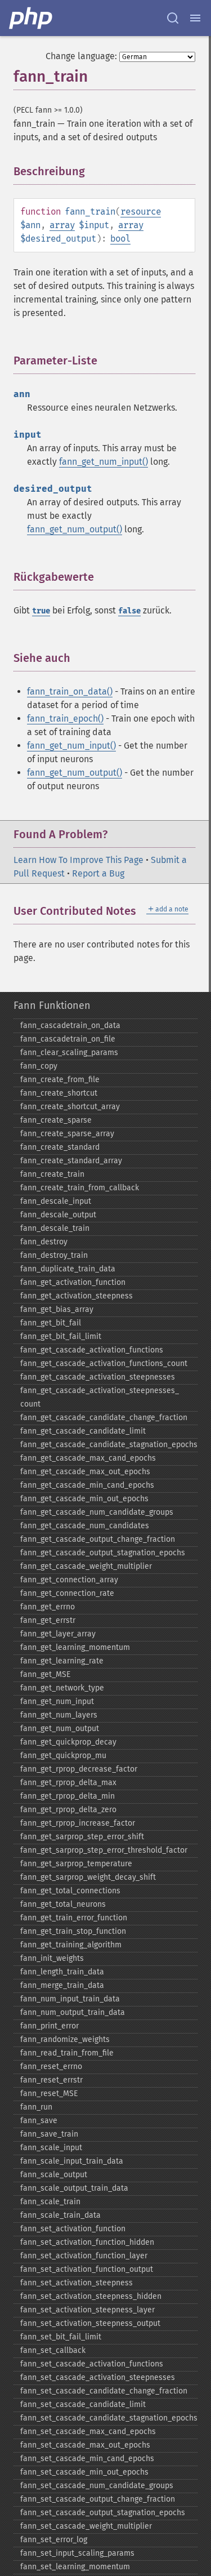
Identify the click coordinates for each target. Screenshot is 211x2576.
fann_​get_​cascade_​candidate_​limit (83, 1431)
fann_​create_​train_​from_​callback (80, 1188)
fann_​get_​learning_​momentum (75, 1647)
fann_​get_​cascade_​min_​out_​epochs (84, 1499)
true (41, 611)
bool (120, 239)
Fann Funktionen (52, 1006)
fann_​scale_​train (50, 2202)
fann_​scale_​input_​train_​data (72, 2161)
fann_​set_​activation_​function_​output (87, 2269)
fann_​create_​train (52, 1174)
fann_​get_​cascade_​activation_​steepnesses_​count (100, 1397)
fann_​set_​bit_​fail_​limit (61, 2337)
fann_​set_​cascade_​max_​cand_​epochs (88, 2432)
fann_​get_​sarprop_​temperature (76, 1864)
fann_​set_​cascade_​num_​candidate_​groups (97, 2486)
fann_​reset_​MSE (49, 2094)
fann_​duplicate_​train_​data (68, 1269)
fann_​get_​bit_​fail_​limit (61, 1336)
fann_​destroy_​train (54, 1255)
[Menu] (195, 18)
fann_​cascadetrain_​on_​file (68, 1039)
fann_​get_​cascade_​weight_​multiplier (86, 1566)
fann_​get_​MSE (45, 1674)
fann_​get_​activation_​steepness (77, 1296)
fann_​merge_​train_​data (62, 1985)
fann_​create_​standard (60, 1147)
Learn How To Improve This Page (78, 860)
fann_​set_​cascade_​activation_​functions (92, 2364)
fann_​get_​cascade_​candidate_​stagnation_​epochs (109, 1445)
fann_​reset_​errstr (51, 2080)
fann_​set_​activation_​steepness (77, 2283)
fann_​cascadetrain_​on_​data (70, 1025)
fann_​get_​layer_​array (58, 1634)
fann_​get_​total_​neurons (63, 1904)
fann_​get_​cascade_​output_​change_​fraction (98, 1539)
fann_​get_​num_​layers (59, 1715)
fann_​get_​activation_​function (73, 1282)
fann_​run (36, 2107)
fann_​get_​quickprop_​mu (63, 1756)
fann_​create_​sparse (56, 1120)
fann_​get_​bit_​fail (51, 1323)
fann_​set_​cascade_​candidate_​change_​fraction (104, 2391)
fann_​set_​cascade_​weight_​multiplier (86, 2526)
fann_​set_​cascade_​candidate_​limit (83, 2404)
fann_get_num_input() (104, 462)
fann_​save (39, 2121)
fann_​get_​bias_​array (57, 1309)
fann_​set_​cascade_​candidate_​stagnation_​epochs (109, 2418)
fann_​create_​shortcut (59, 1093)
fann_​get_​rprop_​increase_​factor (78, 1823)
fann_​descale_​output (58, 1215)
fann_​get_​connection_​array (69, 1580)
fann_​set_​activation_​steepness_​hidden (91, 2296)
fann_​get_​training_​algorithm (71, 1945)
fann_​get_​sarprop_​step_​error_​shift (82, 1837)
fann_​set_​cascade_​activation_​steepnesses (98, 2377)
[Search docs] (173, 18)
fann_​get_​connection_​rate (67, 1593)
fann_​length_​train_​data (62, 1972)
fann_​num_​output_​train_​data (73, 2012)
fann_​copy (39, 1066)
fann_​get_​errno (48, 1607)
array (62, 225)
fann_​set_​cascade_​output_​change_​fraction (98, 2499)
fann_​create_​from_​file (60, 1080)
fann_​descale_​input (56, 1201)
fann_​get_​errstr (48, 1620)
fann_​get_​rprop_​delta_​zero (68, 1810)
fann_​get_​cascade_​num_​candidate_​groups (97, 1512)
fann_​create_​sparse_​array (67, 1134)
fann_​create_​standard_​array (71, 1161)
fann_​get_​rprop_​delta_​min (68, 1796)
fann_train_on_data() (70, 691)
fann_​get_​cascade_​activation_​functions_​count (104, 1363)
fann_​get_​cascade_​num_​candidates (85, 1526)
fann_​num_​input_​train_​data (70, 1999)
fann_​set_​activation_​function (73, 2229)
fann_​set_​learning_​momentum (75, 2567)
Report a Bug (98, 873)
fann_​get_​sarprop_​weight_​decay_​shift (88, 1877)
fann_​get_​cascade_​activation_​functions (92, 1350)
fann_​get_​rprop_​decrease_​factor (79, 1769)
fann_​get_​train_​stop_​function (73, 1931)
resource (141, 212)
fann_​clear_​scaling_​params (69, 1053)
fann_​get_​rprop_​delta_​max (68, 1783)
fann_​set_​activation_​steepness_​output (90, 2323)
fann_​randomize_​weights (65, 2039)
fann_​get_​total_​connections (70, 1891)
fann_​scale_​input (51, 2148)
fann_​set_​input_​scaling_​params (77, 2553)
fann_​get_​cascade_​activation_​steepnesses (98, 1377)
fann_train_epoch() (65, 718)
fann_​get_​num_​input (57, 1701)
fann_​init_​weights (52, 1958)
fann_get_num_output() (75, 529)
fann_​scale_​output (54, 2175)
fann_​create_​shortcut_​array (70, 1107)
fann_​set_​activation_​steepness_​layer (87, 2310)
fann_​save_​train (49, 2134)
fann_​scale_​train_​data (60, 2215)
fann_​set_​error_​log (54, 2540)
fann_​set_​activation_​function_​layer (84, 2256)
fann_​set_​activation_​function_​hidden (87, 2242)
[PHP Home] (32, 18)
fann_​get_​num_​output (60, 1729)
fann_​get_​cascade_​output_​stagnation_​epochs (103, 1553)
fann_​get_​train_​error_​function (74, 1918)
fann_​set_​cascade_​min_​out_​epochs (84, 2472)
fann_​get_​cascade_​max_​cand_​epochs (88, 1458)
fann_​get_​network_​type (62, 1688)
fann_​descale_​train (55, 1228)
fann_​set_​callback (53, 2350)
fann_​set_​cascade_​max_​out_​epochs (85, 2445)
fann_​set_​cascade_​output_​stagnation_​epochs (103, 2513)
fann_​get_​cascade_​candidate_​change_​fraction (104, 1418)
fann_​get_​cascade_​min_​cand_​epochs (87, 1485)
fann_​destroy (44, 1242)
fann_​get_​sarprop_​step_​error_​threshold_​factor (104, 1850)
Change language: (81, 56)
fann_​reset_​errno (51, 2066)
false (129, 611)
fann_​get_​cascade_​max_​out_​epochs (85, 1472)
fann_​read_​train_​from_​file (67, 2053)
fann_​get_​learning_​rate (62, 1661)
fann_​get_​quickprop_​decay (68, 1742)
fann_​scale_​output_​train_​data (74, 2188)
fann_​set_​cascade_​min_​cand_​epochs (87, 2459)
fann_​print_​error (50, 2026)
